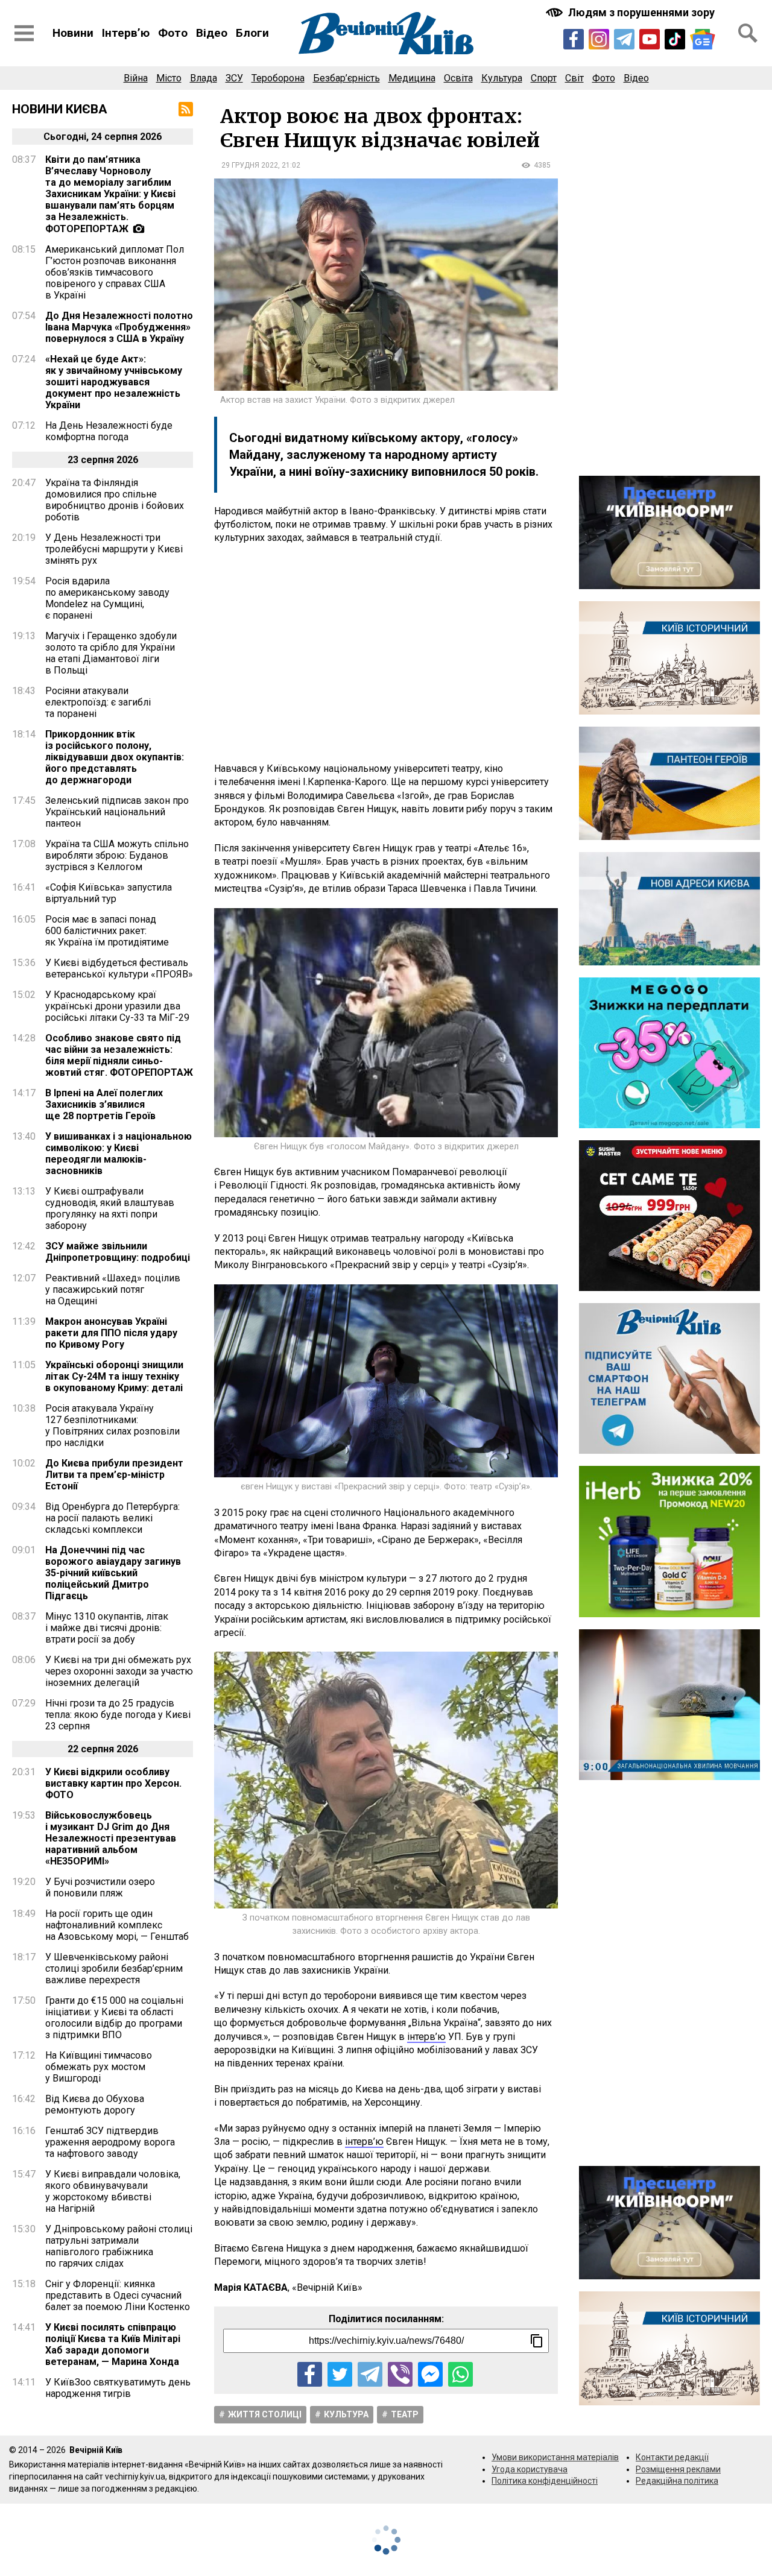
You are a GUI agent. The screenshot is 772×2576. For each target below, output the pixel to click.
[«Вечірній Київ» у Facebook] (574, 39)
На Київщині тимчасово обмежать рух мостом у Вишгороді (99, 2067)
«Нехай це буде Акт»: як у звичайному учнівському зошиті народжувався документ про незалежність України (114, 382)
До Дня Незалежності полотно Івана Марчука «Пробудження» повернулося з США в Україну (119, 327)
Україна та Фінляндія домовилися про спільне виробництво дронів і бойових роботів (115, 500)
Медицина (412, 78)
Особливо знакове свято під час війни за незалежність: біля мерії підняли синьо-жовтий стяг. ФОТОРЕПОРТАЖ (119, 1055)
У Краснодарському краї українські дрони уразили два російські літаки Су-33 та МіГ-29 (117, 1006)
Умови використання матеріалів (555, 2457)
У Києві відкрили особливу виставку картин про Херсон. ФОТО (113, 1783)
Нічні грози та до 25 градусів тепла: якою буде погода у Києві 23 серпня (118, 1715)
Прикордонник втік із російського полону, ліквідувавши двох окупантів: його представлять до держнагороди (115, 757)
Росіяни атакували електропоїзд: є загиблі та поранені (98, 702)
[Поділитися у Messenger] (430, 2374)
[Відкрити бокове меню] (24, 33)
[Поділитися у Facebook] (310, 2374)
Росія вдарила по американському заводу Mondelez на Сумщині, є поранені (107, 598)
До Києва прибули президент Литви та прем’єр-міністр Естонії (114, 1475)
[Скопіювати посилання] (537, 2341)
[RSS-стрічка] (186, 109)
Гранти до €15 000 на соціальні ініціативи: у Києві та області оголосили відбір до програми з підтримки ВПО (114, 2018)
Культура (502, 78)
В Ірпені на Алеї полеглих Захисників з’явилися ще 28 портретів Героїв (104, 1104)
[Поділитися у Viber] (400, 2374)
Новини (73, 33)
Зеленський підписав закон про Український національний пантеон (117, 812)
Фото (173, 33)
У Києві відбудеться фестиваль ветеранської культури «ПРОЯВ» (119, 968)
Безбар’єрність (346, 78)
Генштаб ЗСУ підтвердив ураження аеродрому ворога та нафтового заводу (110, 2142)
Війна (136, 78)
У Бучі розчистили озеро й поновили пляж (100, 1887)
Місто (169, 78)
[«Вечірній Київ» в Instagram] (599, 39)
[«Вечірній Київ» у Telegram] (624, 39)
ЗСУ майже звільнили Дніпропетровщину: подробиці (118, 1252)
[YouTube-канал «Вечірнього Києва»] (650, 39)
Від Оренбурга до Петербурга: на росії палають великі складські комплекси (112, 1518)
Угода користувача (530, 2469)
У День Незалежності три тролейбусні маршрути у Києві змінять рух (114, 549)
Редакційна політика (677, 2481)
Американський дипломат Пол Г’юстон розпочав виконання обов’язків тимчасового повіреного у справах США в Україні (115, 272)
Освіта (458, 78)
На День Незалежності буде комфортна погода (109, 431)
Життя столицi (265, 2414)
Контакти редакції (672, 2457)
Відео (212, 33)
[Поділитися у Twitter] (340, 2374)
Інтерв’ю (126, 33)
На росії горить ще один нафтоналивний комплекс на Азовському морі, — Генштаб (117, 1925)
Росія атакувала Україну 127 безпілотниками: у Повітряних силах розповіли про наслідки (112, 1425)
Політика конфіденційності (545, 2481)
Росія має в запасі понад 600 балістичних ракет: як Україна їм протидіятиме (107, 931)
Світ (574, 78)
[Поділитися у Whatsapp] (460, 2374)
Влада (204, 78)
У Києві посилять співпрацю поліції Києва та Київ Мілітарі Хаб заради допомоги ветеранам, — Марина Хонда (113, 2344)
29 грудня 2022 (250, 165)
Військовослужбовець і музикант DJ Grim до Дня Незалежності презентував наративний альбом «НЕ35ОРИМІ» (111, 1838)
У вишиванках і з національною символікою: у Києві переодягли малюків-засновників (119, 1154)
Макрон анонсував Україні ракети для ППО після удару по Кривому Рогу (111, 1333)
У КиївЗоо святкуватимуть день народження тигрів (118, 2388)
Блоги (252, 33)
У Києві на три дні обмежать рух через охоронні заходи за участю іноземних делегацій (119, 1671)
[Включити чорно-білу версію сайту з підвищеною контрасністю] (631, 12)
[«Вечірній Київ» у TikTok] (675, 39)
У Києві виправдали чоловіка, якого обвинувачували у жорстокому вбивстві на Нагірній (113, 2191)
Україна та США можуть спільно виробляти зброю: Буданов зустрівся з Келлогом (117, 855)
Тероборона (278, 78)
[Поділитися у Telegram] (370, 2374)
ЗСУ (234, 78)
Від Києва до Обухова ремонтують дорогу (95, 2104)
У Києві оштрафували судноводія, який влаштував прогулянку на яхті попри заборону (110, 1208)
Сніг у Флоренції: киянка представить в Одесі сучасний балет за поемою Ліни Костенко (118, 2295)
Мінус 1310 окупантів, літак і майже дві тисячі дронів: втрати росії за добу (107, 1628)
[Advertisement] (386, 654)
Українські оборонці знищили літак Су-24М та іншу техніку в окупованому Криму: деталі (114, 1376)
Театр (405, 2414)
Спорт (544, 78)
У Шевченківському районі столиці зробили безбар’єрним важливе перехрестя (114, 1968)
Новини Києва (60, 109)
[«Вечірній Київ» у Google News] (703, 39)
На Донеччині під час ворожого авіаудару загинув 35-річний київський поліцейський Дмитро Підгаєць (113, 1573)
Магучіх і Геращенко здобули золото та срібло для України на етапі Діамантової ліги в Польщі (111, 653)
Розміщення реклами (678, 2469)
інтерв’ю (426, 2037)
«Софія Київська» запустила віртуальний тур (109, 893)
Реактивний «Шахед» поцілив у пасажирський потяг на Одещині (113, 1290)
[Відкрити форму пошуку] (748, 33)
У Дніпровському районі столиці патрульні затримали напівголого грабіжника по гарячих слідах (119, 2246)
